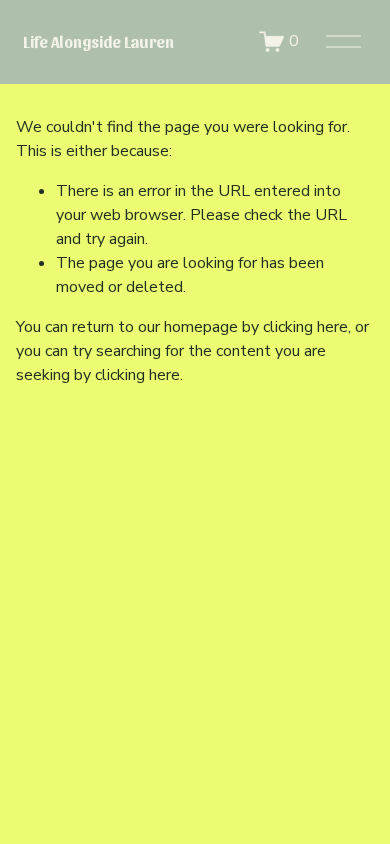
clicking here (305, 327)
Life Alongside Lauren (98, 41)
